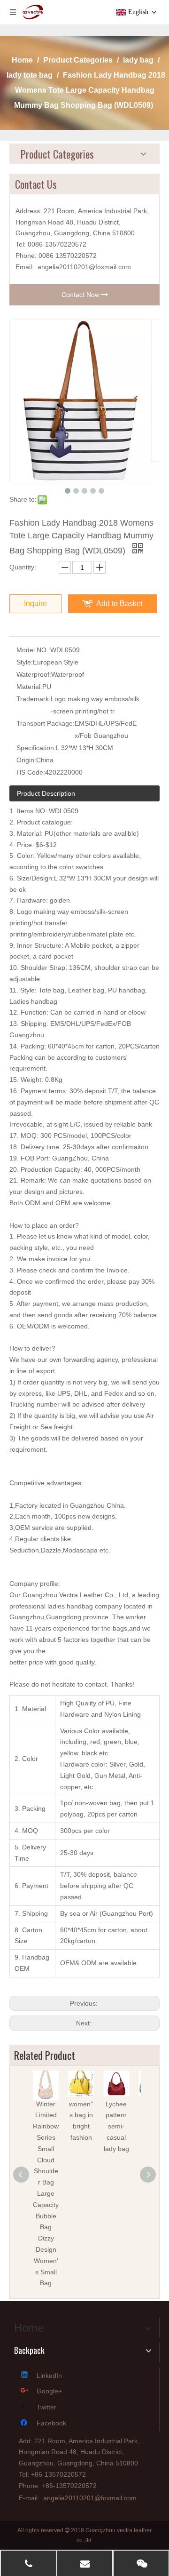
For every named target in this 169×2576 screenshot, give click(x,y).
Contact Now (81, 295)
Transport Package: (46, 723)
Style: (25, 662)
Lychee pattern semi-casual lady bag (116, 2126)
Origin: (26, 760)
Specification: (36, 748)
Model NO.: (33, 650)
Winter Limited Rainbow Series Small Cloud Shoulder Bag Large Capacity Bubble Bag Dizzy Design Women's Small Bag (46, 2194)
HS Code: (31, 772)
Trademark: (34, 699)
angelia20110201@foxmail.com (84, 267)
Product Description (46, 793)
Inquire (35, 604)
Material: (29, 687)
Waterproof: (34, 674)
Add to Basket (119, 604)
